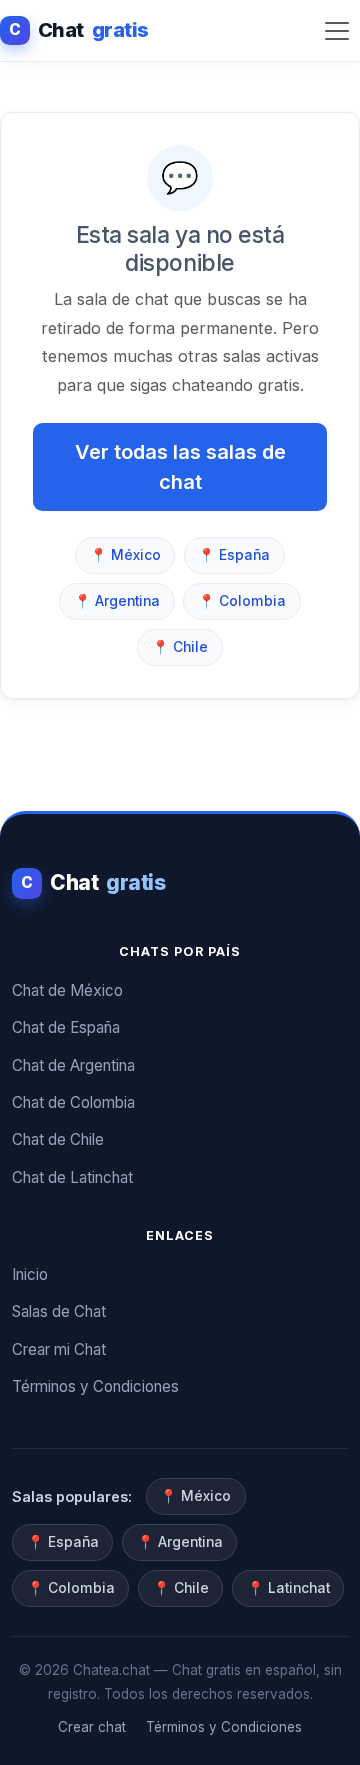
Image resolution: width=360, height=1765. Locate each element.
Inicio (30, 1274)
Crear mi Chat (59, 1349)
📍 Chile (180, 647)
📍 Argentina (117, 601)
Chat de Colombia (73, 1102)
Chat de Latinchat (72, 1177)
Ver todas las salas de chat (180, 467)
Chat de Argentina (73, 1065)
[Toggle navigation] (337, 30)
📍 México (125, 555)
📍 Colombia (242, 601)
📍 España (234, 555)
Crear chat (92, 1727)
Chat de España (66, 1027)
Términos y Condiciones (95, 1386)
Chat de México (67, 990)
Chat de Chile (58, 1139)
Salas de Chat (59, 1311)
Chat (79, 30)
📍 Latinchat (288, 1588)
